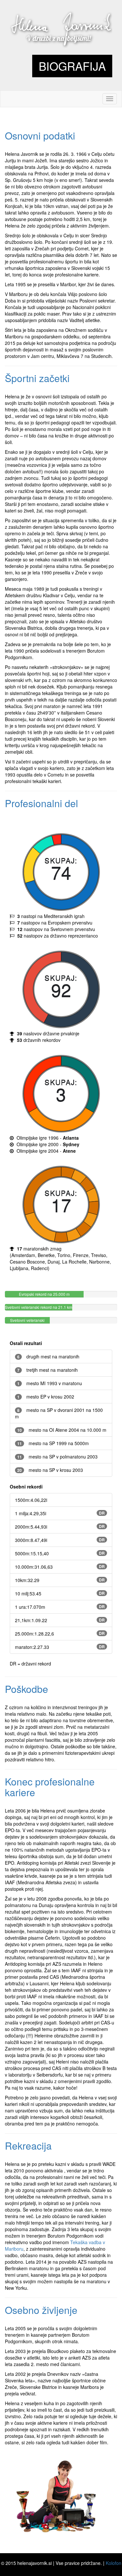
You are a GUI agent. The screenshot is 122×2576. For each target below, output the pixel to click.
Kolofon (114, 2563)
